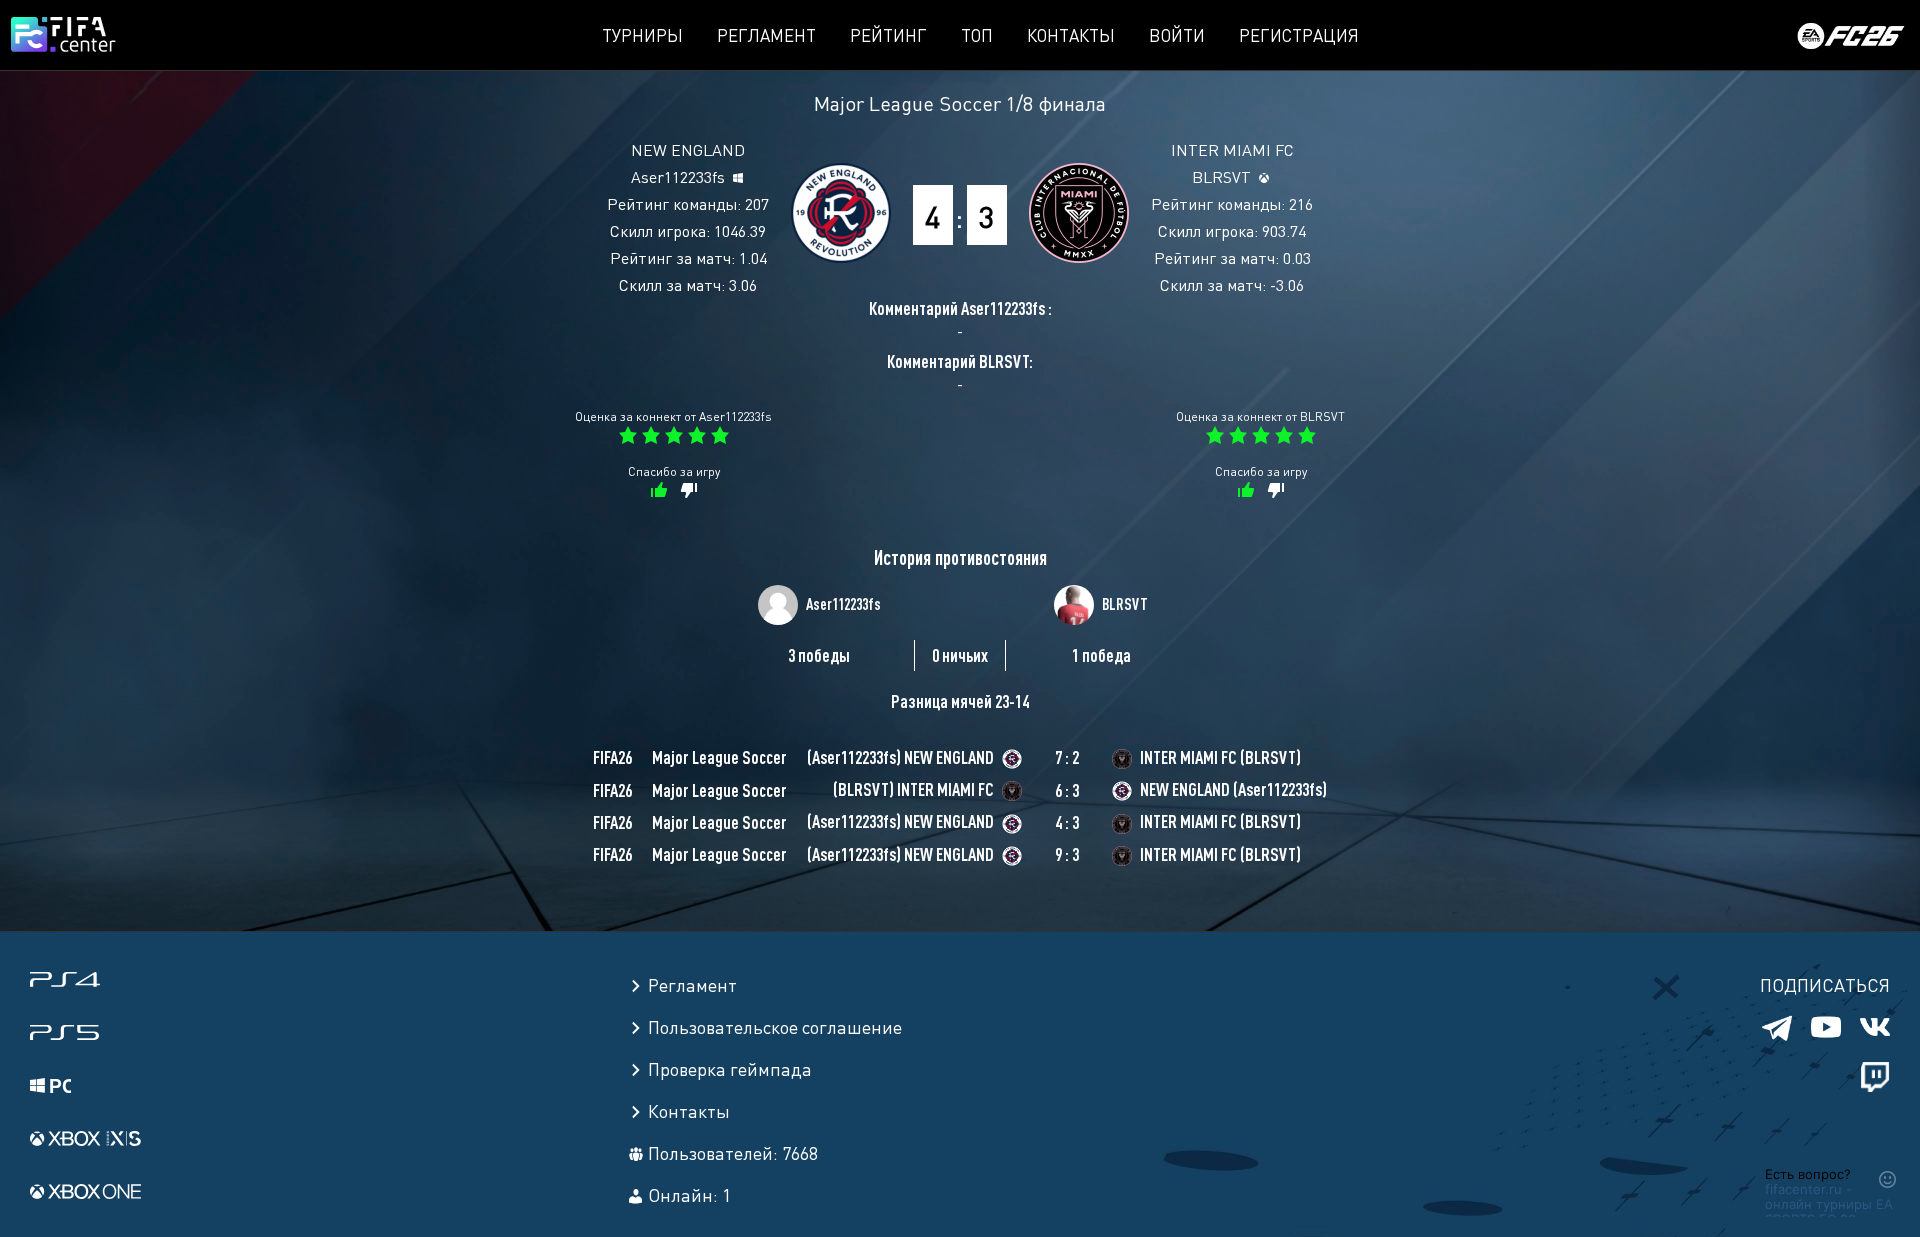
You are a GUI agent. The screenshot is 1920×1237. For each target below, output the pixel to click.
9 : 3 (1067, 854)
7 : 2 (1067, 757)
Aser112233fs (678, 176)
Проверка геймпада (730, 1068)
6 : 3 (1067, 790)
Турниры (642, 35)
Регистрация (1299, 35)
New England (688, 149)
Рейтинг (888, 35)
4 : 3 (1067, 822)
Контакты (1071, 35)
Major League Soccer (907, 102)
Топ (977, 35)
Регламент (766, 35)
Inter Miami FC (1232, 149)
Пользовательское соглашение (775, 1026)
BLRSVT (1221, 176)
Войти (1177, 35)
